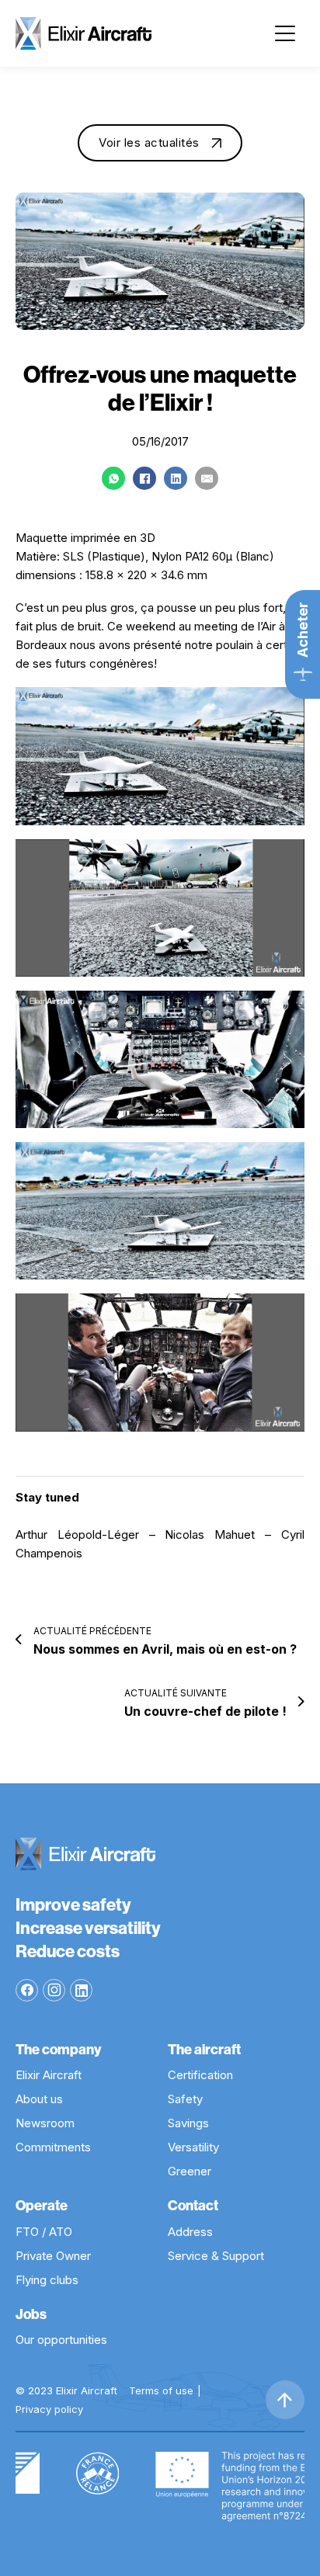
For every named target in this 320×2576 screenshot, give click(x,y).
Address (190, 2232)
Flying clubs (47, 2280)
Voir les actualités (149, 142)
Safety (185, 2099)
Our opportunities (61, 2340)
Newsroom (45, 2123)
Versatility (193, 2147)
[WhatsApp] (113, 478)
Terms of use (161, 2390)
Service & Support (216, 2256)
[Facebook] (144, 478)
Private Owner (53, 2256)
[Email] (207, 478)
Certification (200, 2075)
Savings (188, 2123)
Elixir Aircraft (49, 2075)
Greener (190, 2171)
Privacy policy (49, 2409)
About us (39, 2099)
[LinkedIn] (176, 478)
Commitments (53, 2147)
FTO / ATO (44, 2232)
